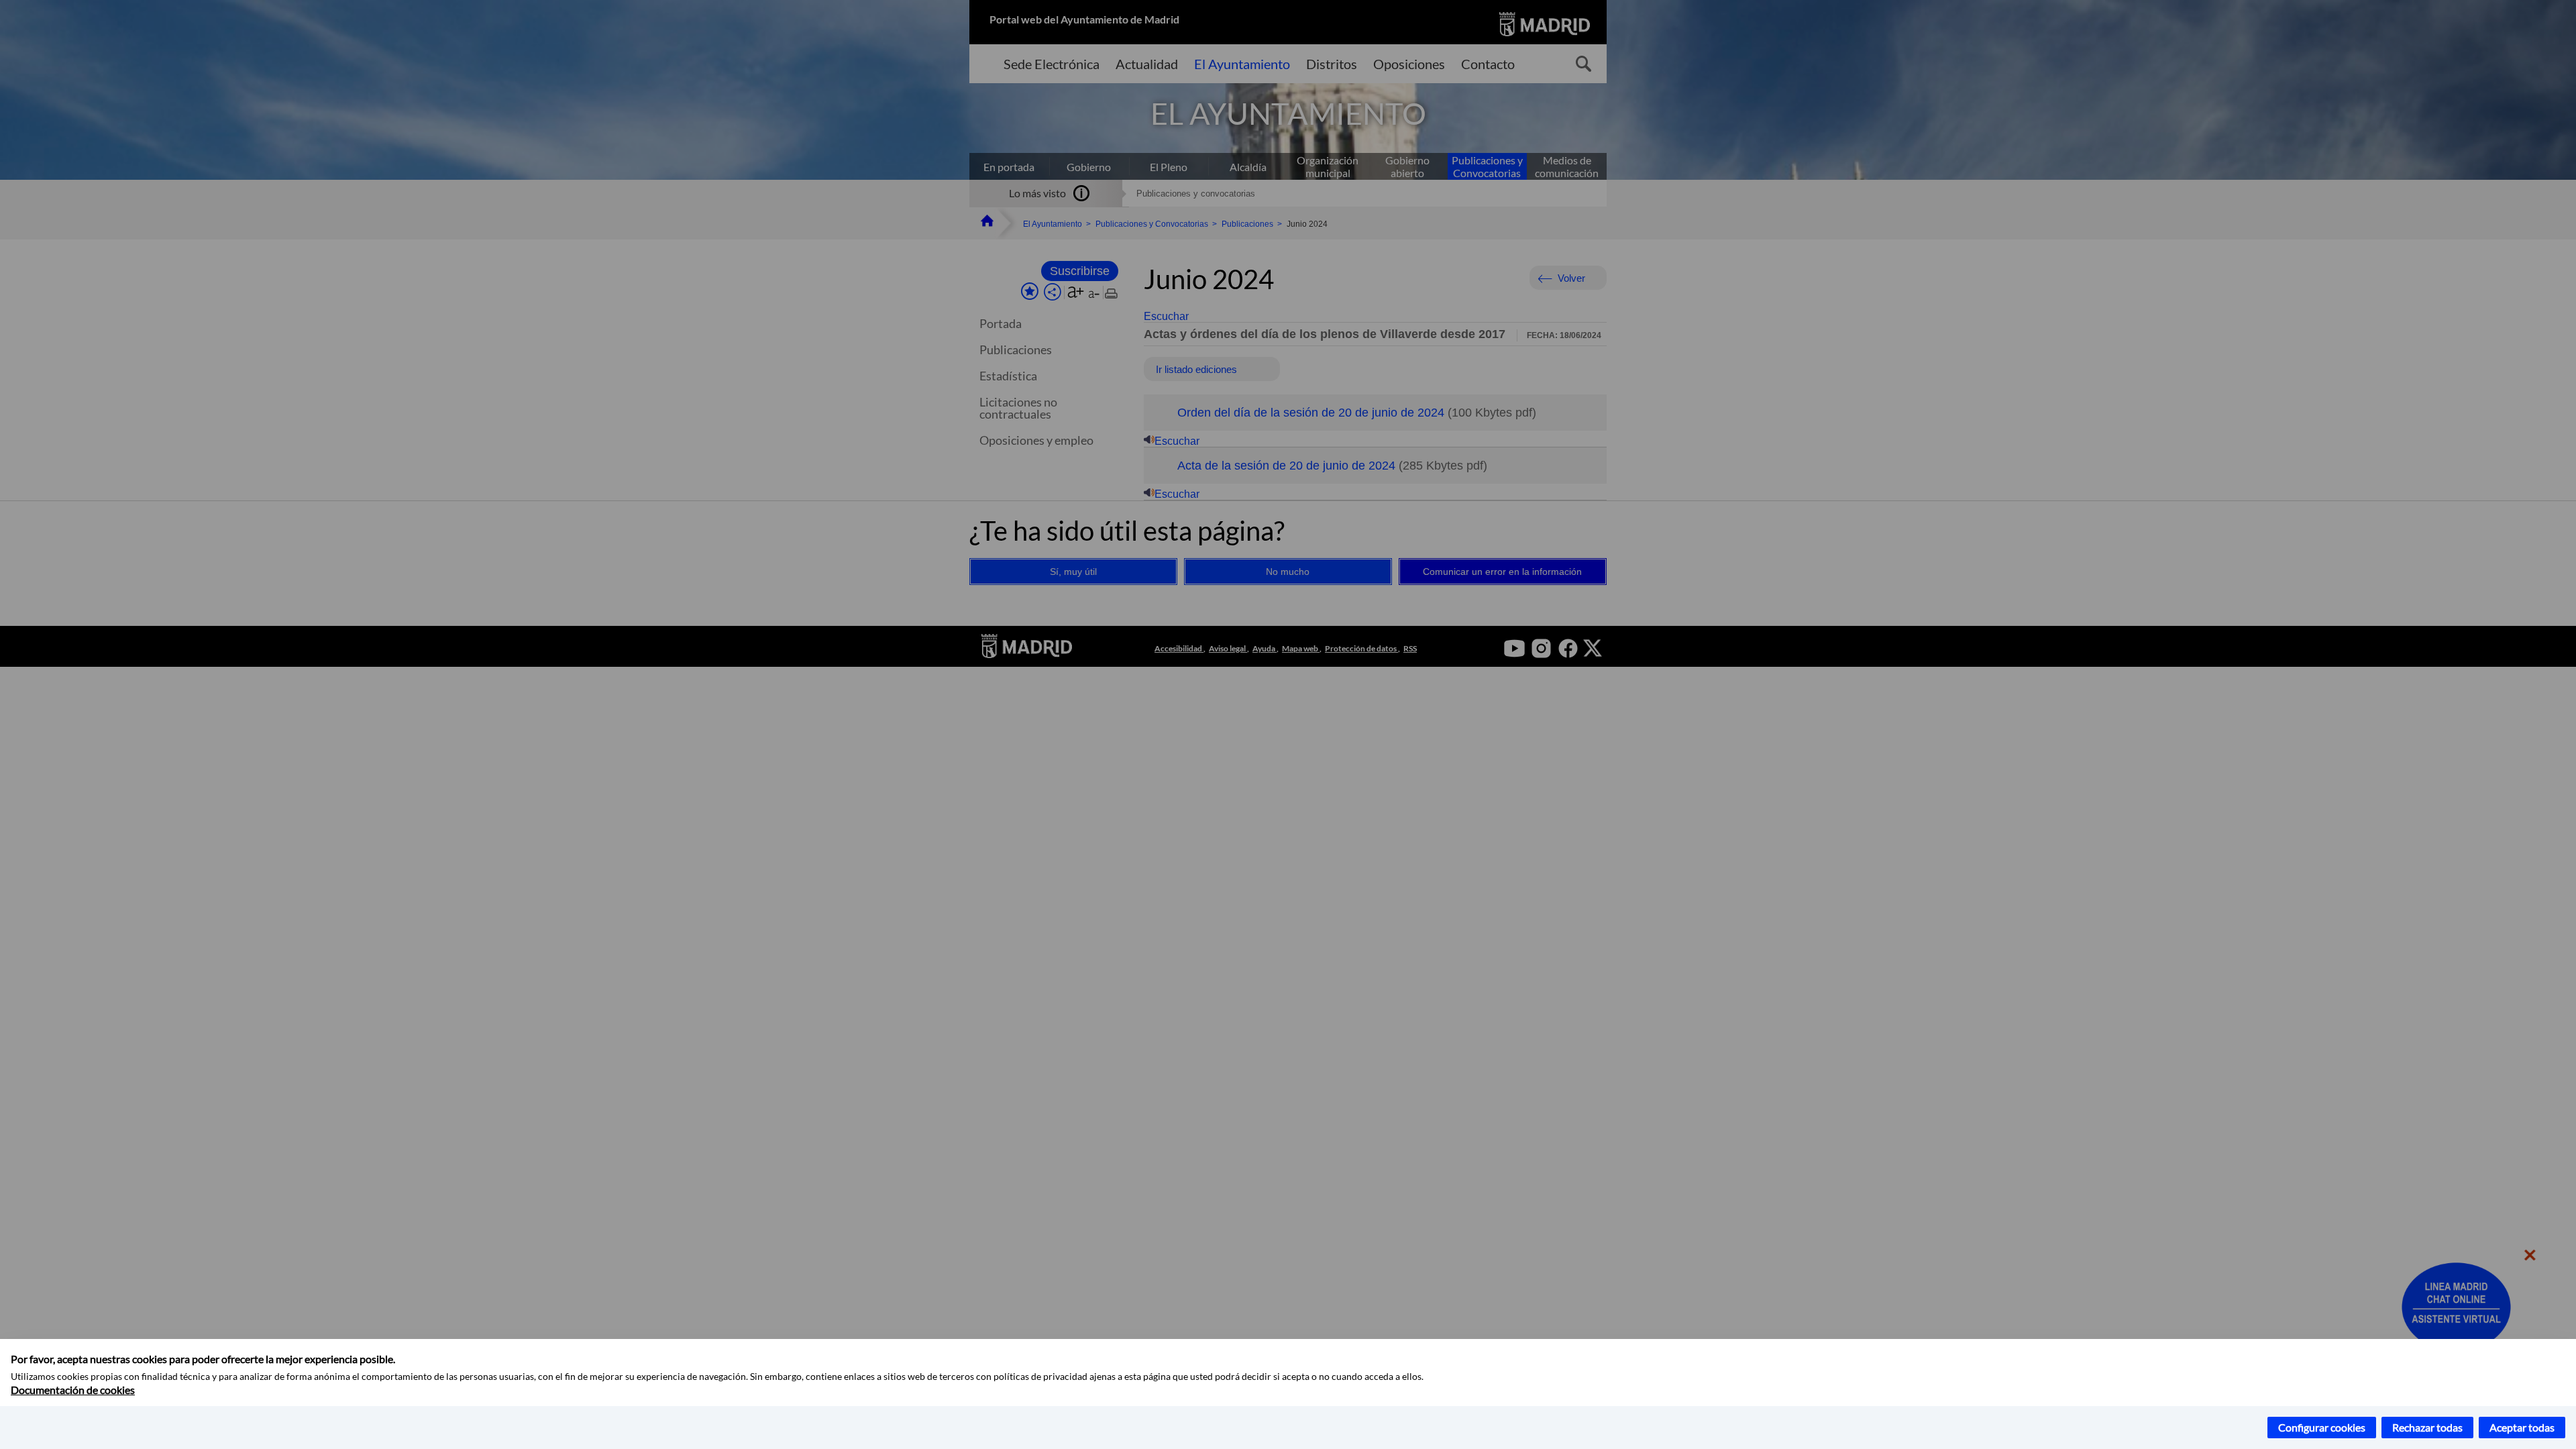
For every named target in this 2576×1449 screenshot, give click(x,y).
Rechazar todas (2427, 1427)
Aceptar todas (2522, 1427)
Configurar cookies (2322, 1427)
